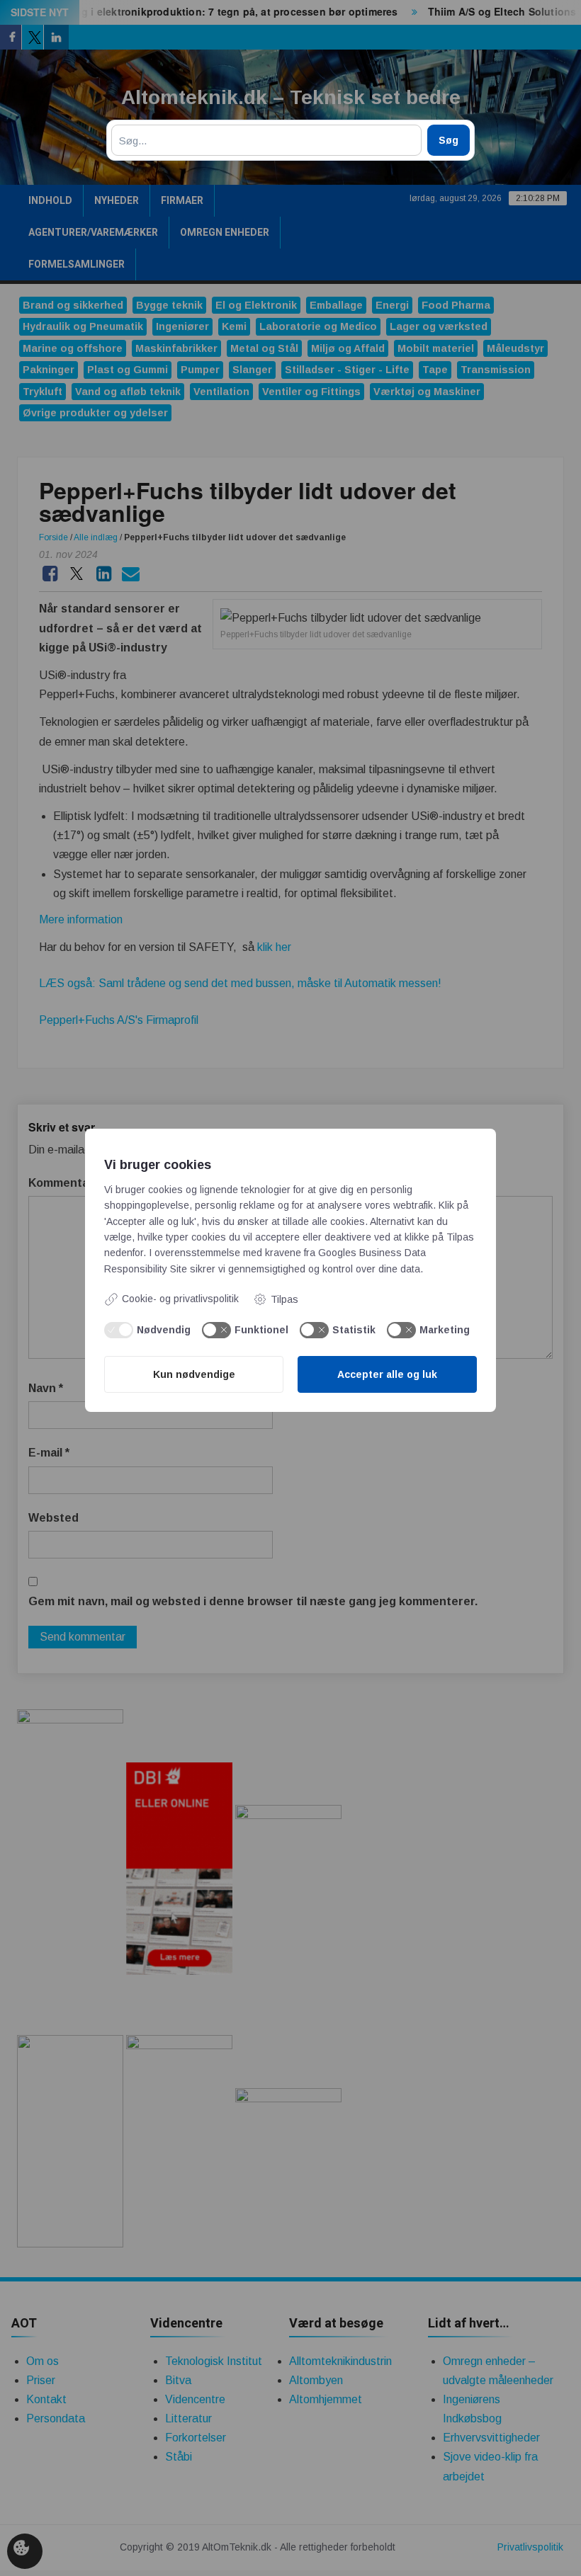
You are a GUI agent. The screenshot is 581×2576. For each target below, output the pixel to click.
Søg (449, 140)
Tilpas (284, 1299)
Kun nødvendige (194, 1374)
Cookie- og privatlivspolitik (180, 1299)
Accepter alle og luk (387, 1374)
